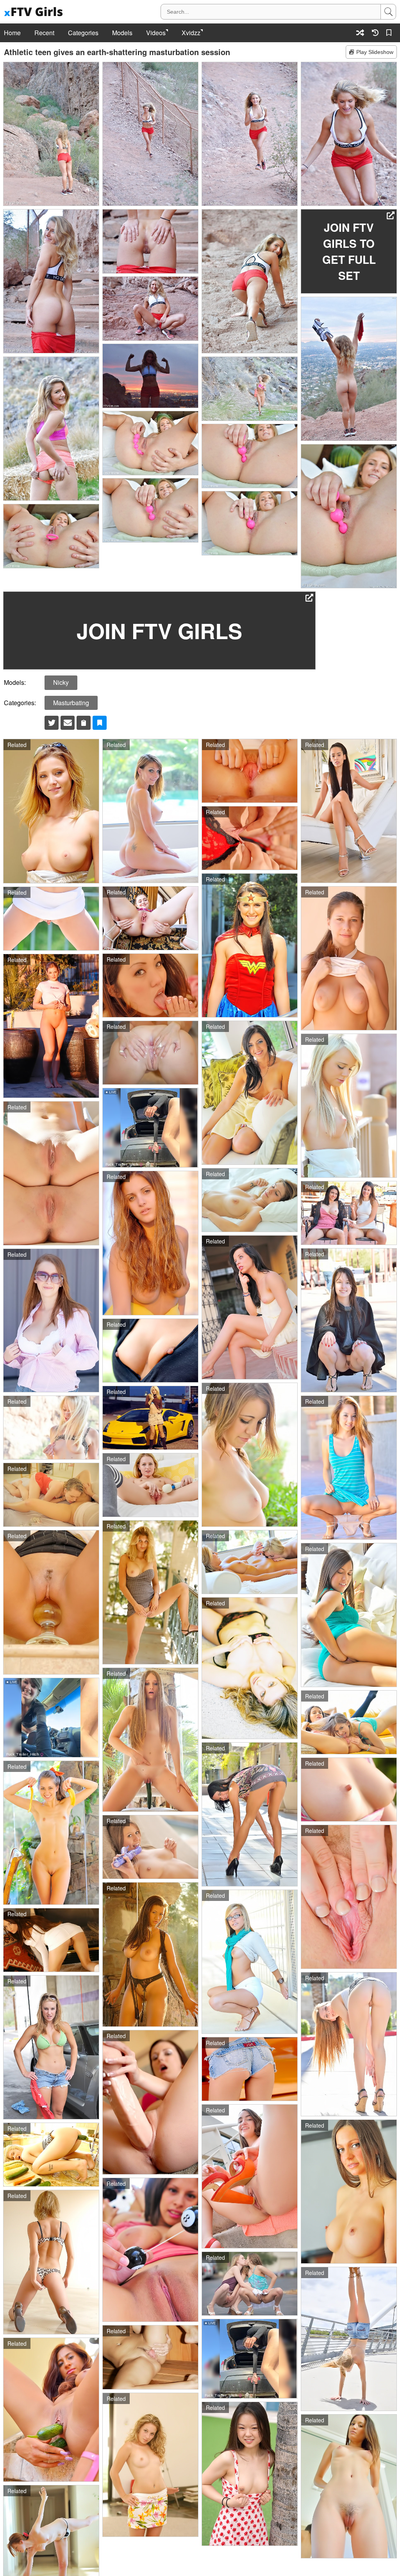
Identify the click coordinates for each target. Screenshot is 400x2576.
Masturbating (71, 703)
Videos (156, 33)
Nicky (61, 682)
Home (12, 33)
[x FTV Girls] (34, 12)
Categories (83, 33)
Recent (44, 33)
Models (122, 33)
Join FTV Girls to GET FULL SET (349, 251)
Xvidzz (191, 33)
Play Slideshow (375, 52)
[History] (375, 33)
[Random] (360, 33)
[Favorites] (390, 33)
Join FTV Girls (159, 631)
